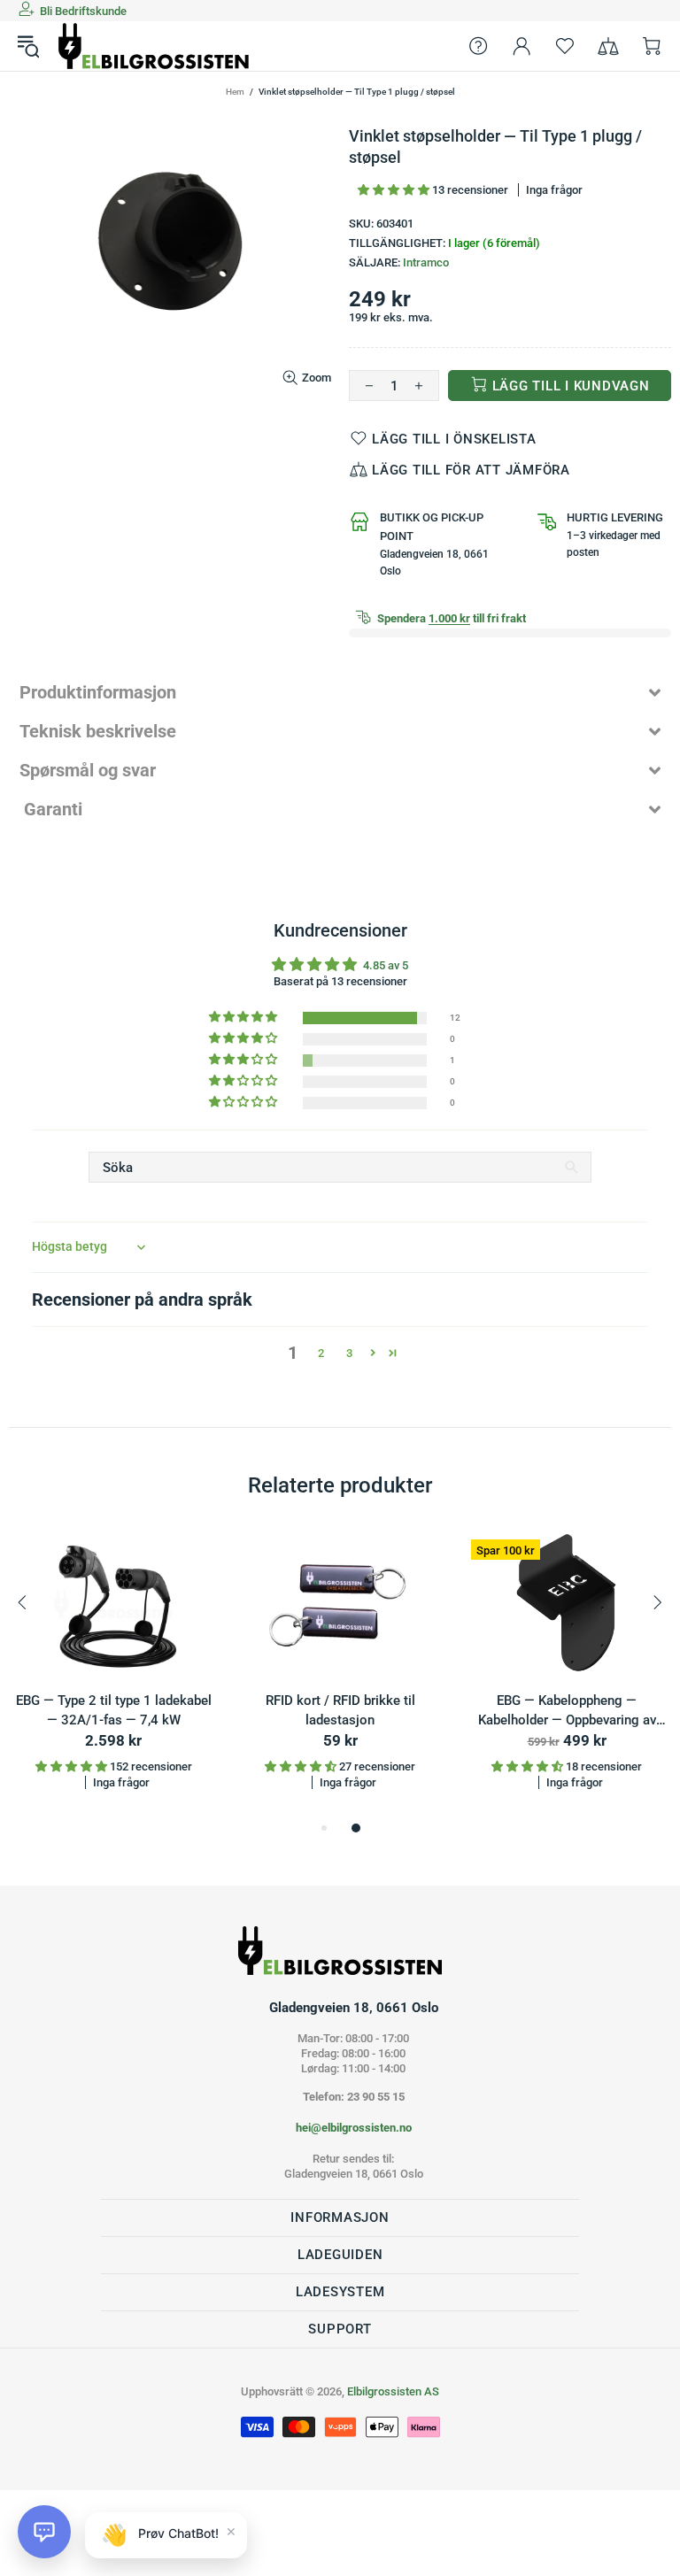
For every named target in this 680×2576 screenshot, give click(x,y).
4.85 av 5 (386, 965)
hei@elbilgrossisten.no (354, 2128)
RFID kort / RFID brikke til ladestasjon (340, 1711)
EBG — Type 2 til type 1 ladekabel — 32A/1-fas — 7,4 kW (114, 1711)
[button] (395, 190)
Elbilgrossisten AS (154, 46)
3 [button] (349, 1353)
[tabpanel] (113, 1674)
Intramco (426, 262)
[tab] (340, 692)
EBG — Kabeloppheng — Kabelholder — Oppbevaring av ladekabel (567, 1712)
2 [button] (321, 1353)
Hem (235, 92)
